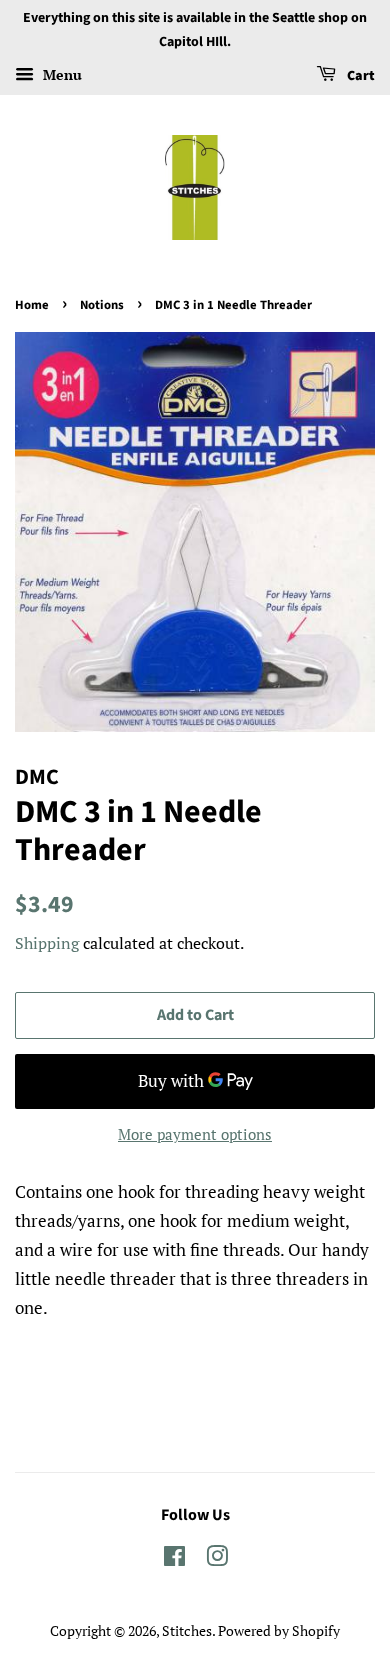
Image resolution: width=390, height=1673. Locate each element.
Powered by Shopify (279, 1630)
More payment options (195, 1134)
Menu (60, 74)
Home (32, 305)
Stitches (187, 1630)
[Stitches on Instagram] (217, 1559)
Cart (359, 76)
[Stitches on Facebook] (174, 1559)
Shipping (47, 943)
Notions (102, 305)
